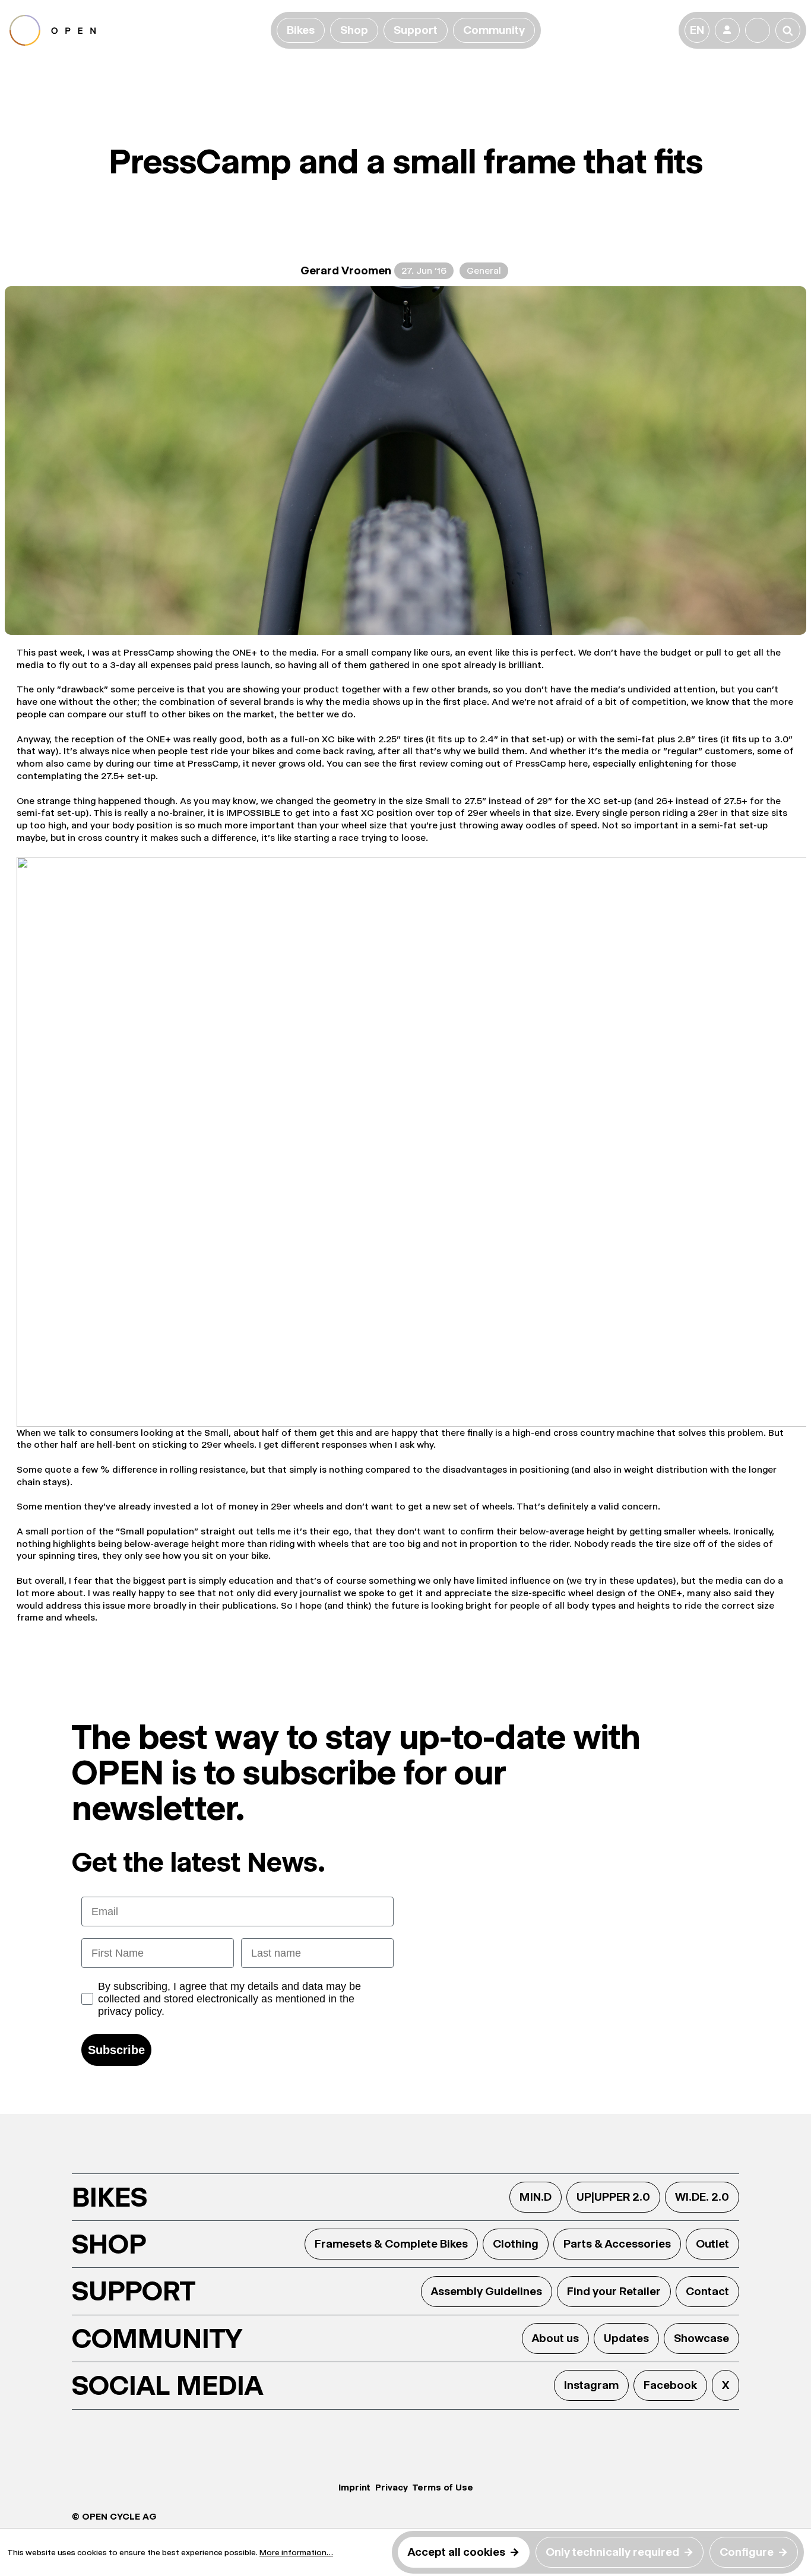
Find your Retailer (614, 2291)
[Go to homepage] (138, 30)
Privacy (392, 2487)
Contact (707, 2291)
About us (555, 2338)
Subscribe (116, 2050)
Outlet (712, 2244)
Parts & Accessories (617, 2244)
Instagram (591, 2385)
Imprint (354, 2487)
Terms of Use (443, 2487)
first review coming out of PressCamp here (493, 763)
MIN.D (536, 2197)
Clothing (516, 2244)
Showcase (701, 2338)
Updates (626, 2338)
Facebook (670, 2385)
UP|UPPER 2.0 (613, 2197)
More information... (296, 2552)
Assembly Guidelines (487, 2291)
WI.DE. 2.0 (702, 2197)
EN (697, 30)
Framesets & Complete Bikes (391, 2244)
